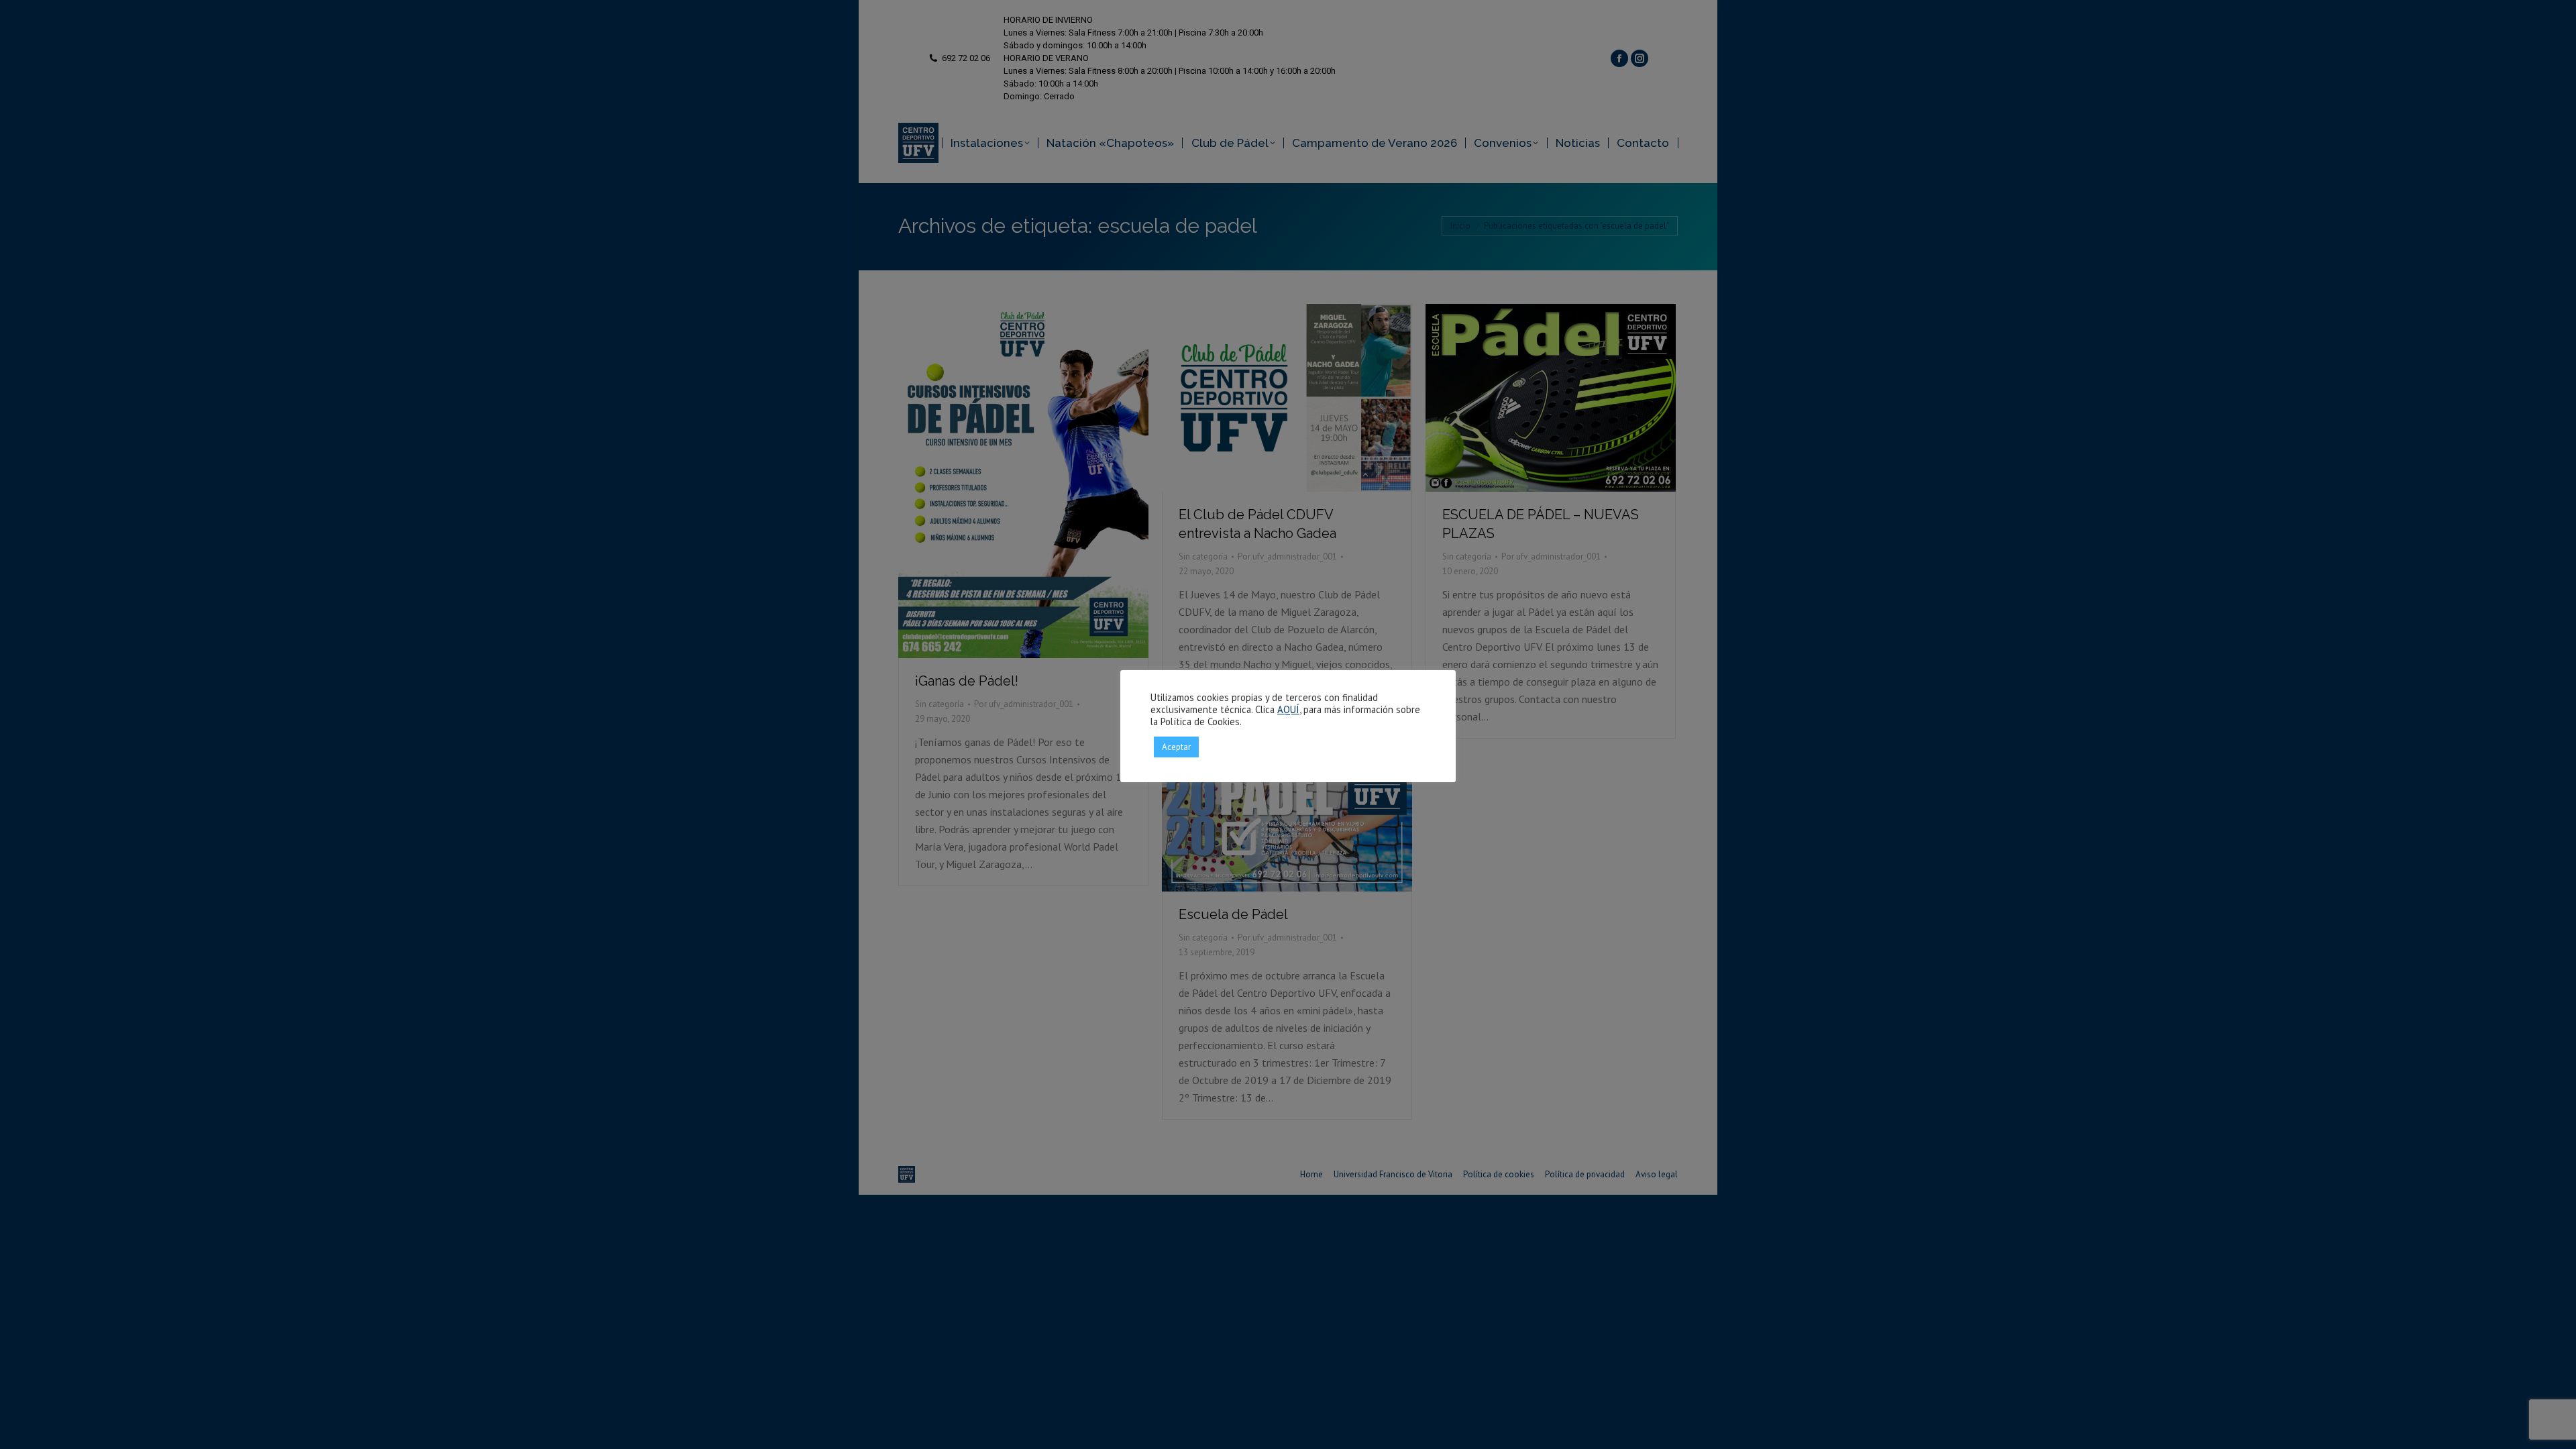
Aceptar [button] (1176, 747)
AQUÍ (1288, 709)
